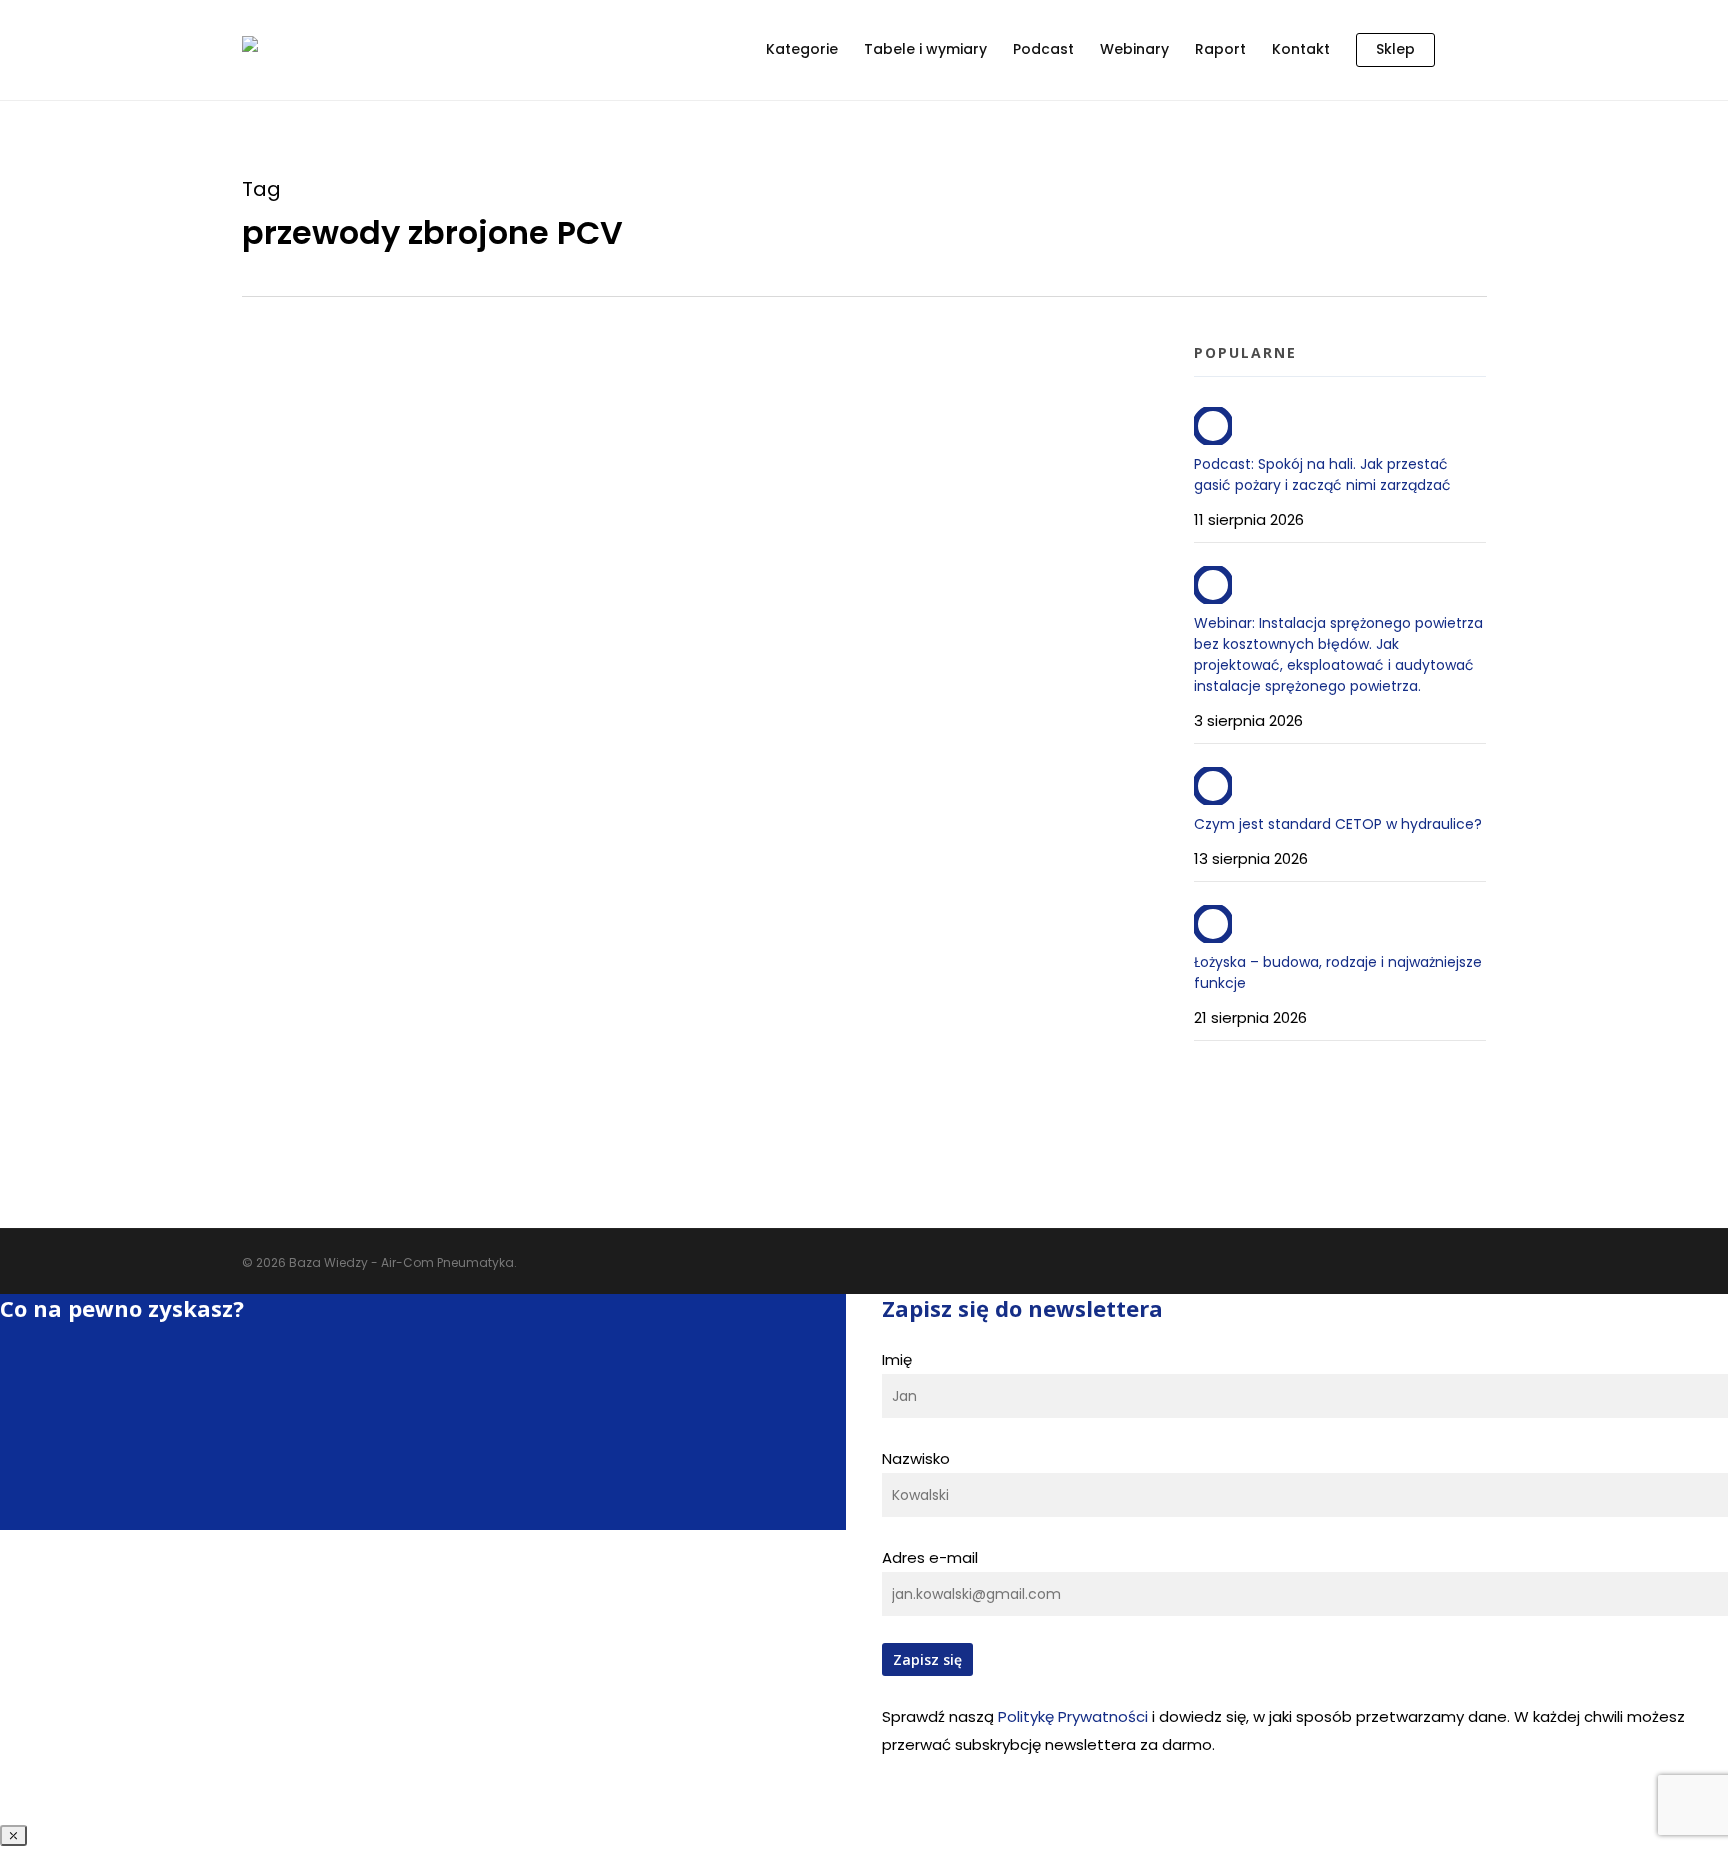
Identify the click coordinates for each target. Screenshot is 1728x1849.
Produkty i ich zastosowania (477, 908)
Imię (897, 1359)
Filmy (356, 908)
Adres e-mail (930, 1557)
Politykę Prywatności (1073, 1716)
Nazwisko (916, 1458)
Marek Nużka (324, 357)
